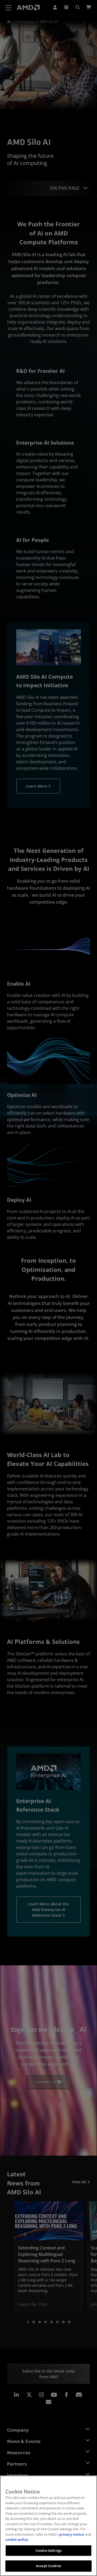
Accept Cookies (48, 2566)
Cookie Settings (48, 2550)
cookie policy (17, 2539)
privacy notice (72, 2534)
